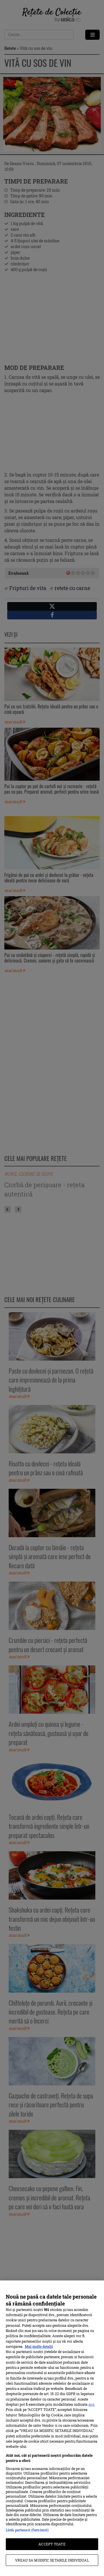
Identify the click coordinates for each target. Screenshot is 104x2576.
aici (91, 2404)
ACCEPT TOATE (52, 2544)
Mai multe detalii (39, 2346)
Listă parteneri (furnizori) (27, 2530)
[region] (52, 2428)
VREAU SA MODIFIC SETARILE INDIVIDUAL (52, 2560)
